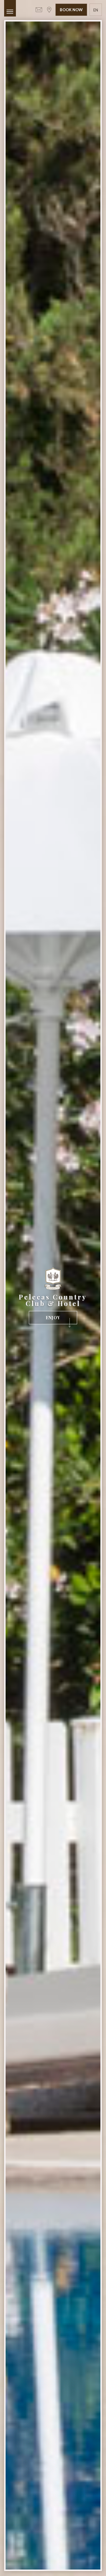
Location (49, 10)
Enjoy (53, 1318)
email (39, 10)
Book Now (71, 10)
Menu (10, 8)
